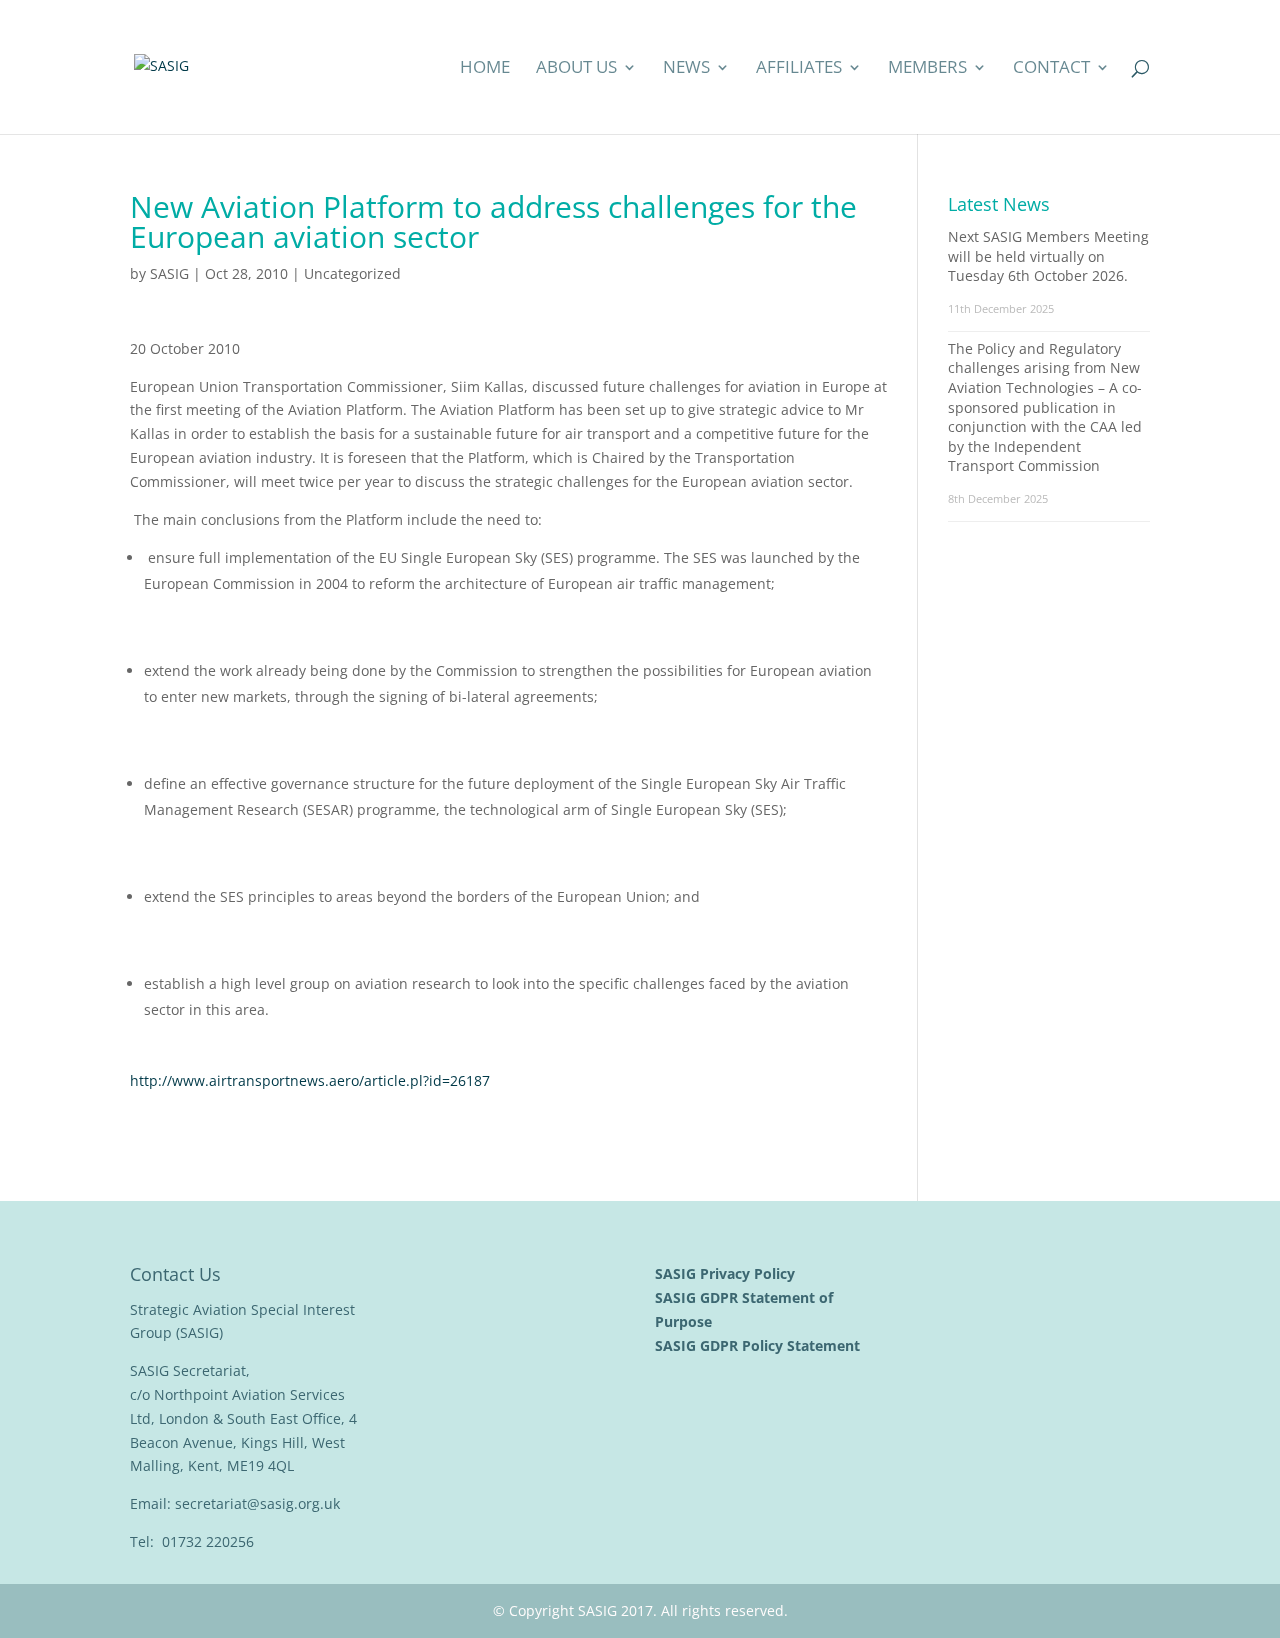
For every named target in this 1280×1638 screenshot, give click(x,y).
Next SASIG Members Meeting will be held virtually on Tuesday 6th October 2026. (1048, 256)
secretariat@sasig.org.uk (257, 1503)
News (686, 69)
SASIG (169, 273)
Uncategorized (352, 273)
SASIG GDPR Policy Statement (759, 1345)
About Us (576, 69)
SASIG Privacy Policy (727, 1273)
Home (485, 69)
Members (927, 69)
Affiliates (799, 69)
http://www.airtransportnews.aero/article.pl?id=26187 (310, 1080)
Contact (1051, 69)
